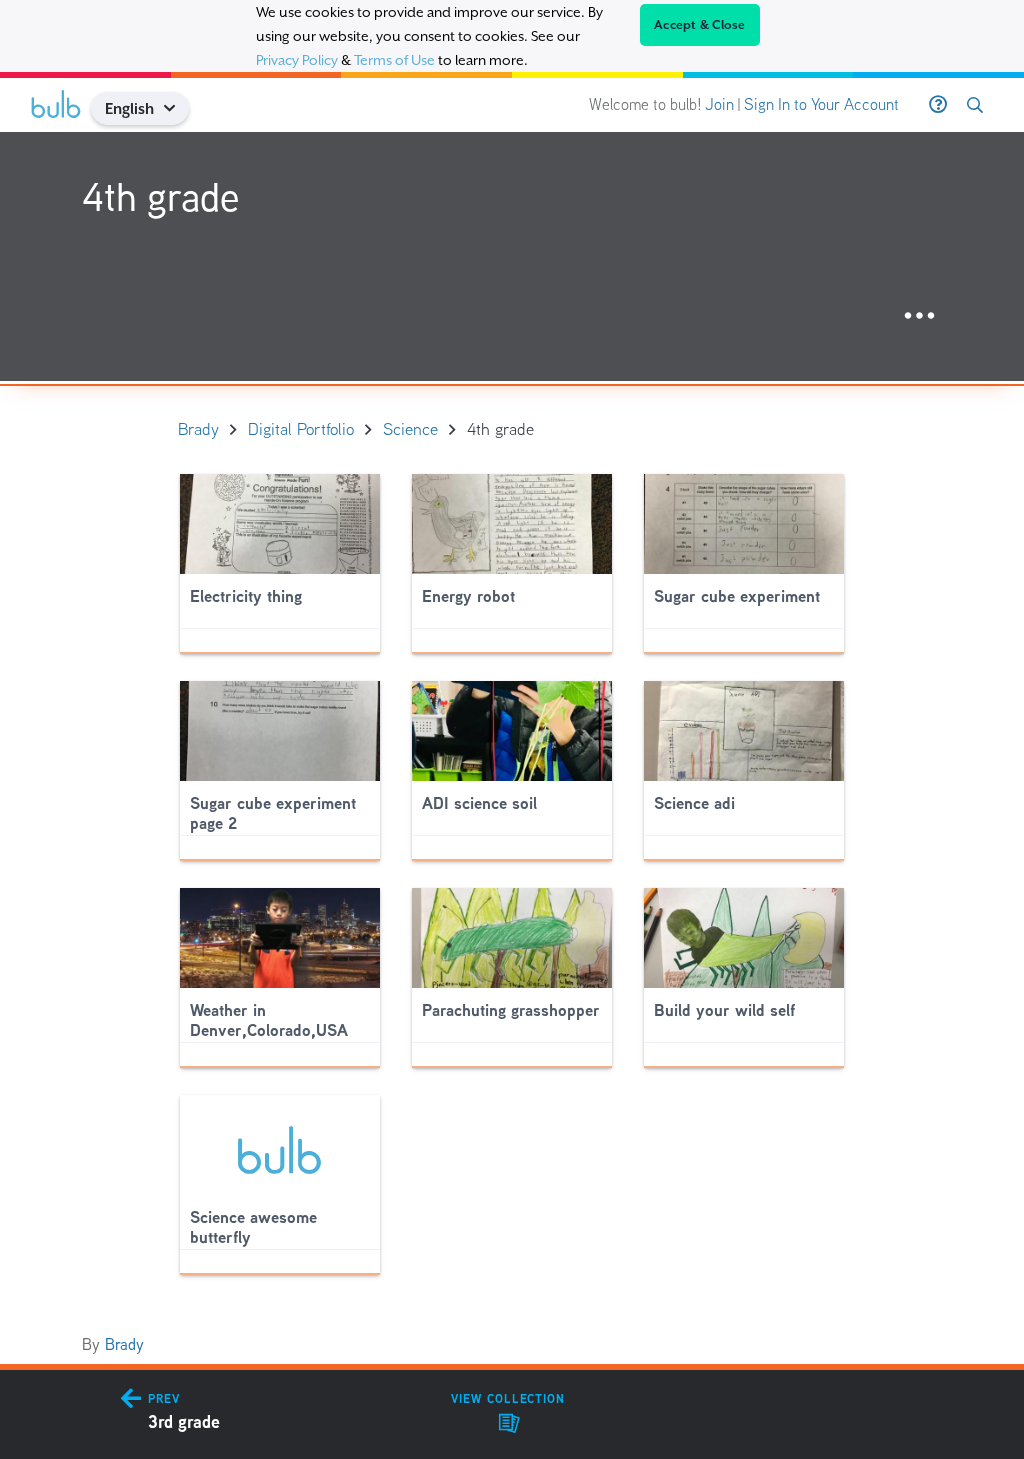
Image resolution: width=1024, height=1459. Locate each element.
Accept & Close (700, 25)
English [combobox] (129, 108)
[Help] (938, 105)
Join (719, 104)
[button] (177, 108)
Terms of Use (394, 60)
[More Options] (919, 316)
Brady (124, 1344)
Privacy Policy (297, 60)
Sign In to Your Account (821, 104)
